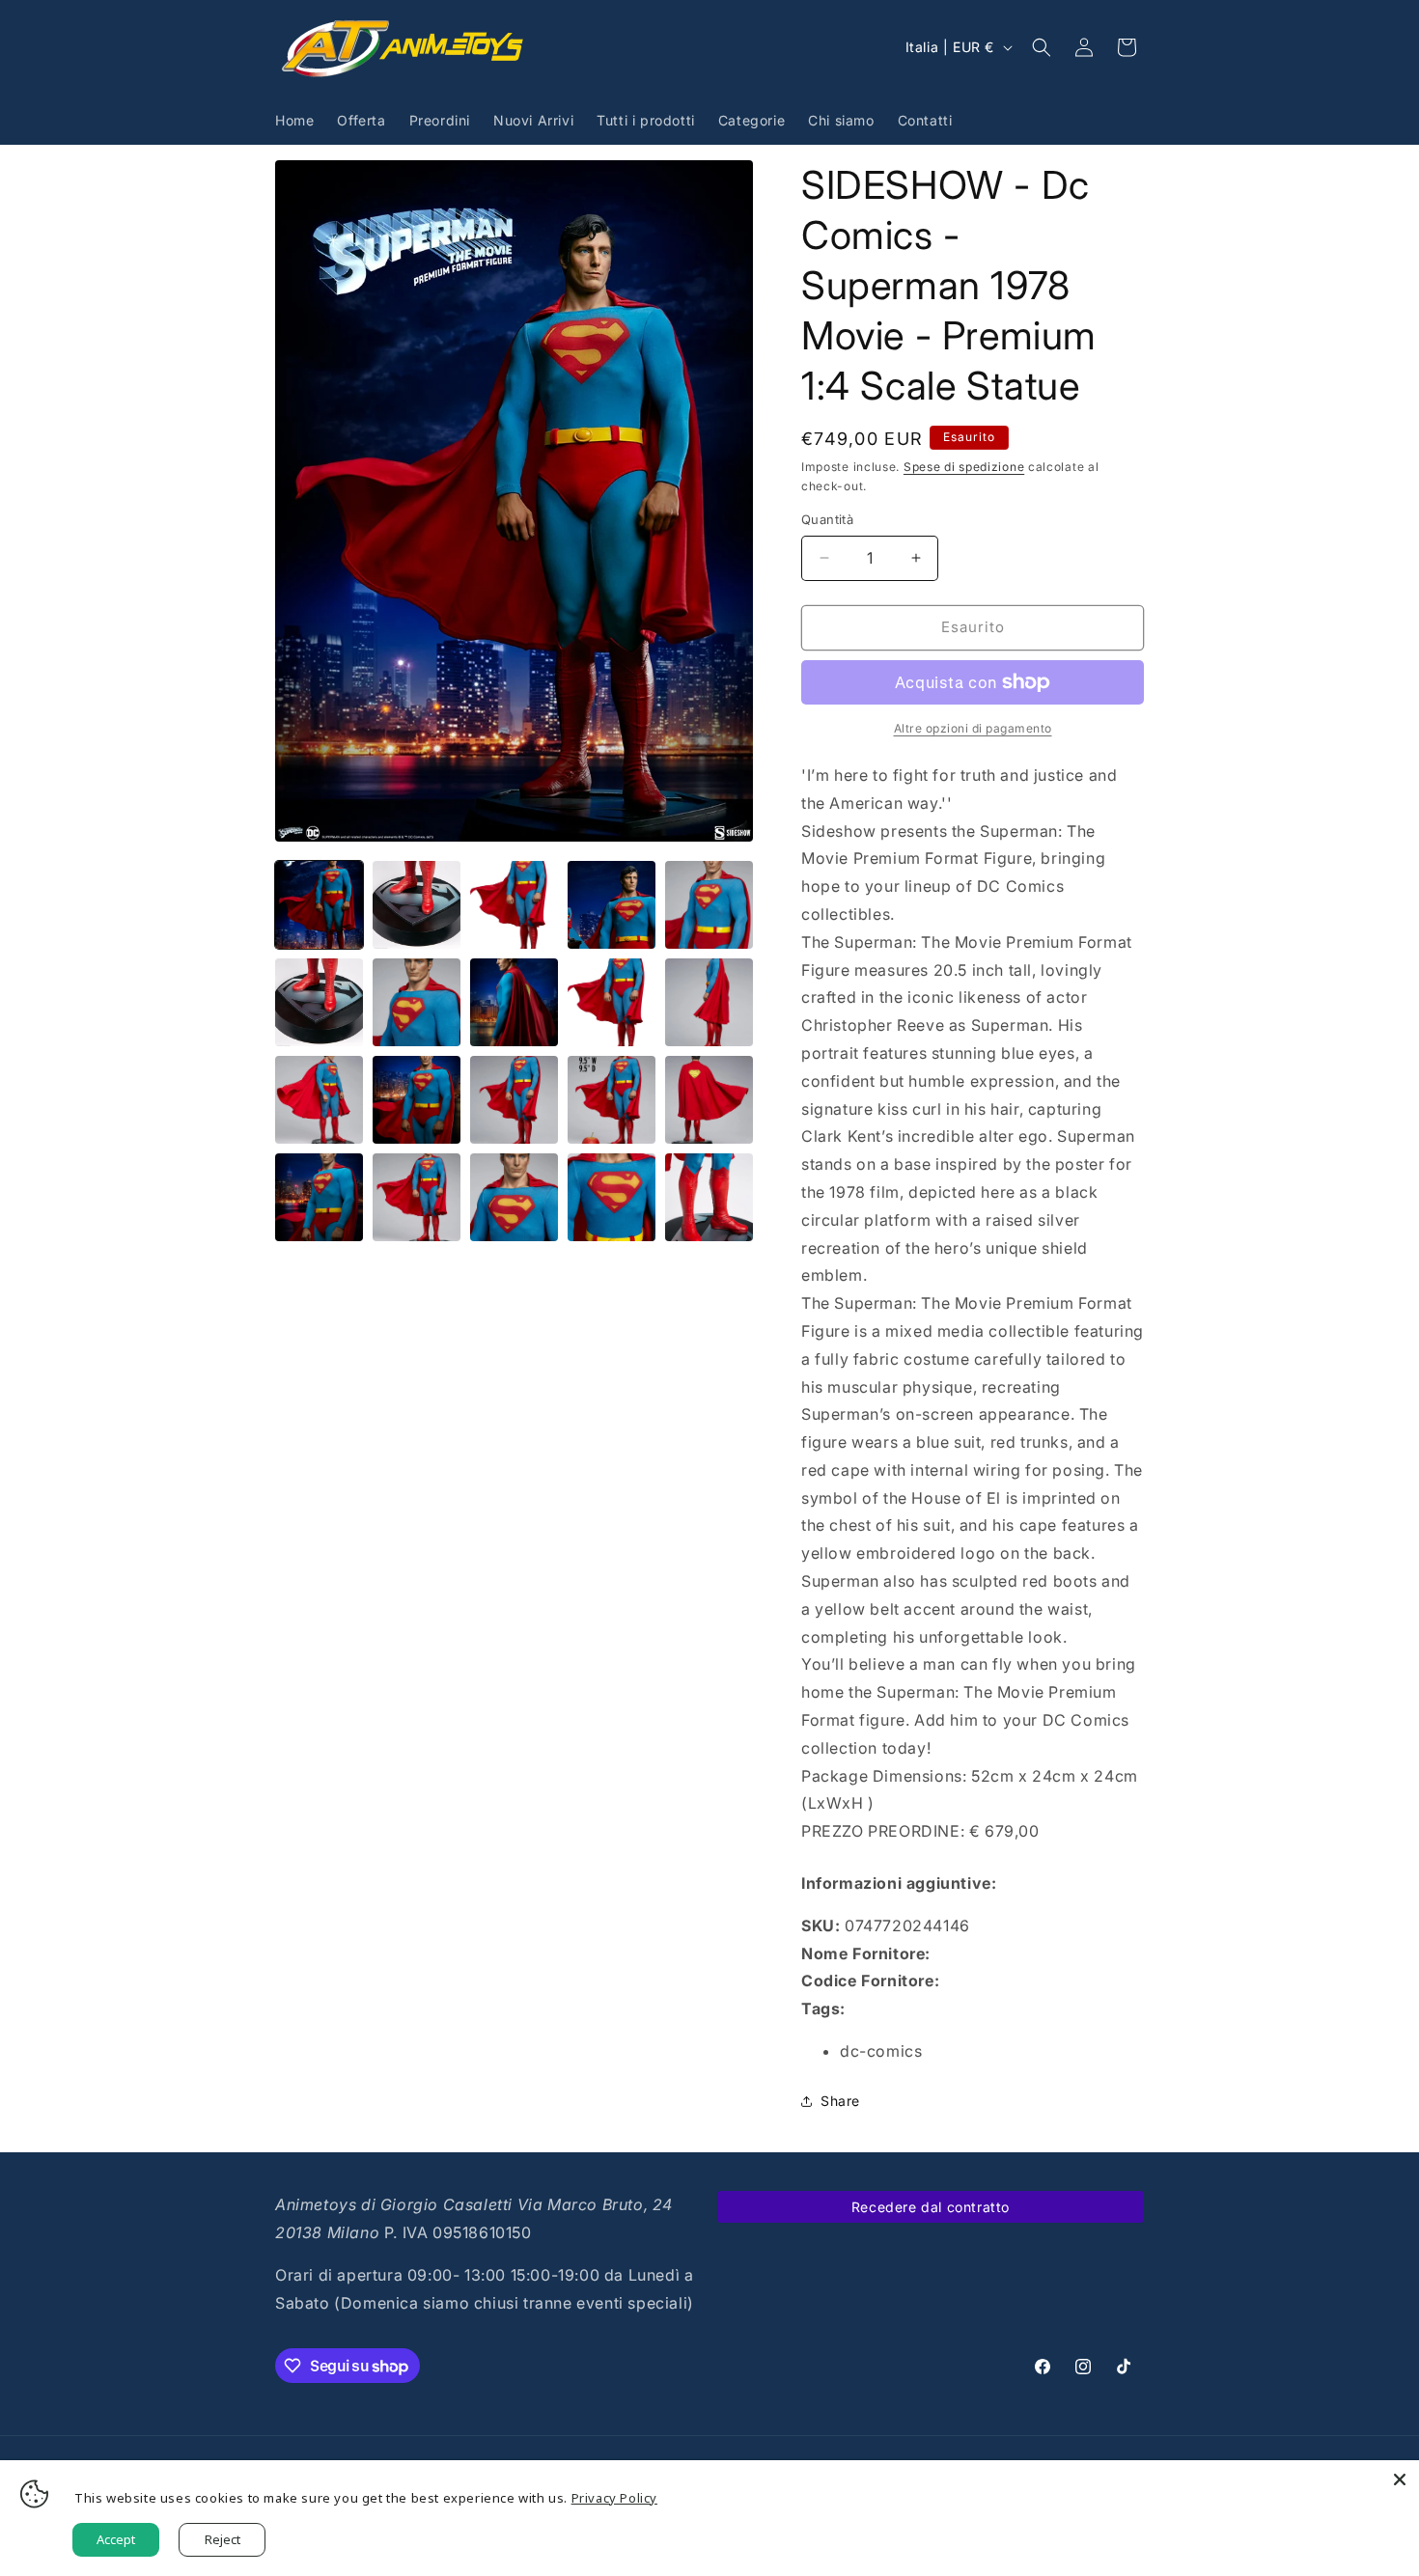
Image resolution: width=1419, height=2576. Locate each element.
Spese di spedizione (964, 467)
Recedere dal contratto (931, 2207)
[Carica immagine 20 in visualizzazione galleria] (709, 1197)
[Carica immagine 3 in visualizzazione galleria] (514, 905)
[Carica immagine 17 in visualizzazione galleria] (417, 1197)
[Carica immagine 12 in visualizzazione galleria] (417, 1100)
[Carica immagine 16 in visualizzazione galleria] (319, 1197)
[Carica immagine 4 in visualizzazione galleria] (612, 905)
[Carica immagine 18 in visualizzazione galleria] (514, 1197)
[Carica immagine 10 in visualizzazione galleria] (709, 1002)
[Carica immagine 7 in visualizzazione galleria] (417, 1002)
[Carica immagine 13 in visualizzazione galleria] (514, 1100)
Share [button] (840, 2101)
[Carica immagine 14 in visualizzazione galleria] (612, 1100)
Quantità (827, 519)
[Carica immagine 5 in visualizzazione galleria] (709, 905)
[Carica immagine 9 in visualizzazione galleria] (612, 1002)
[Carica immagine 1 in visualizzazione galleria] (319, 905)
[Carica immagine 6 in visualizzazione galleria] (319, 1002)
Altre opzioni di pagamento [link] (973, 728)
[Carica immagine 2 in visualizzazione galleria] (417, 905)
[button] (1042, 47)
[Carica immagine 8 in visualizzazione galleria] (514, 1002)
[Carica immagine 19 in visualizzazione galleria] (612, 1197)
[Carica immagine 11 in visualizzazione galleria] (319, 1100)
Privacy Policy (614, 2498)
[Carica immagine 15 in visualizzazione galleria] (709, 1100)
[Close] (1400, 2479)
